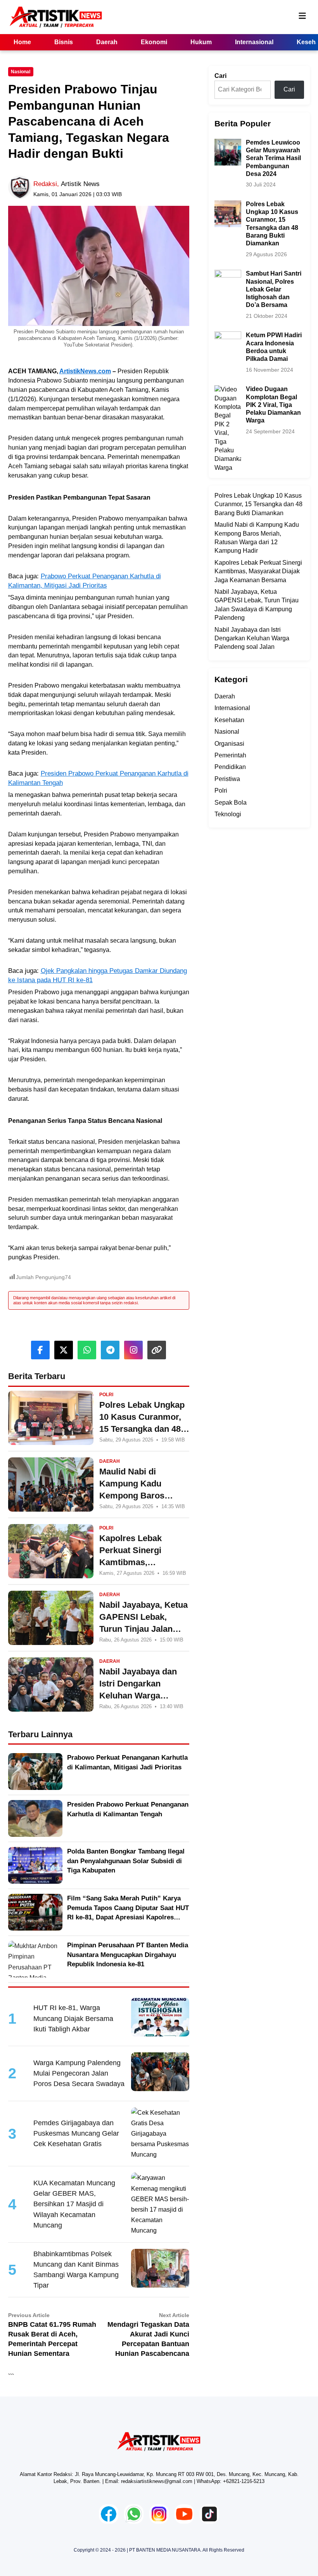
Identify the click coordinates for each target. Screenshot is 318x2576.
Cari (220, 76)
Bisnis (64, 42)
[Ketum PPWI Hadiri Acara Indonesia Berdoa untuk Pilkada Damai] (228, 335)
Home (22, 42)
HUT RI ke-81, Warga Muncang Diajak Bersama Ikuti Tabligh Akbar (73, 2018)
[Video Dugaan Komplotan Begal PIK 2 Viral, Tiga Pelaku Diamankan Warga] (228, 389)
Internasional (254, 42)
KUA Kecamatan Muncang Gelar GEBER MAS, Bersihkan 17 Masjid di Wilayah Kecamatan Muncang (74, 2204)
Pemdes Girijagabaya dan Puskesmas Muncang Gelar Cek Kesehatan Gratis (76, 2133)
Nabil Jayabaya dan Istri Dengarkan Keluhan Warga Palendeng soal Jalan (252, 638)
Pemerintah (230, 755)
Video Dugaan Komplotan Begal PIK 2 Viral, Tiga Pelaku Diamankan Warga (273, 405)
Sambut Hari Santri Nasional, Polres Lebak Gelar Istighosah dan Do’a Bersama (274, 289)
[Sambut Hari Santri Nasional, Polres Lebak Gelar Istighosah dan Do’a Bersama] (228, 274)
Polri (221, 791)
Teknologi (228, 814)
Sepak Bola (231, 803)
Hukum (201, 42)
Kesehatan (229, 720)
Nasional (21, 72)
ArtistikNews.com (85, 371)
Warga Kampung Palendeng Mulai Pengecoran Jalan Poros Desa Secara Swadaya (79, 2073)
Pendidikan (230, 767)
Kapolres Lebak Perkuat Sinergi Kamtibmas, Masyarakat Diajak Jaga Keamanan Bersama (258, 571)
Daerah (107, 42)
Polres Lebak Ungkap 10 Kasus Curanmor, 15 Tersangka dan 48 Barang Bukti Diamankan (258, 504)
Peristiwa (227, 779)
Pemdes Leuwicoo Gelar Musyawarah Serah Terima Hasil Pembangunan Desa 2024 (273, 158)
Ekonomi (154, 42)
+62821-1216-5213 (244, 2481)
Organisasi (229, 744)
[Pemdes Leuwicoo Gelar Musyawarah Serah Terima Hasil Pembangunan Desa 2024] (228, 143)
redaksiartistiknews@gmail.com (157, 2481)
